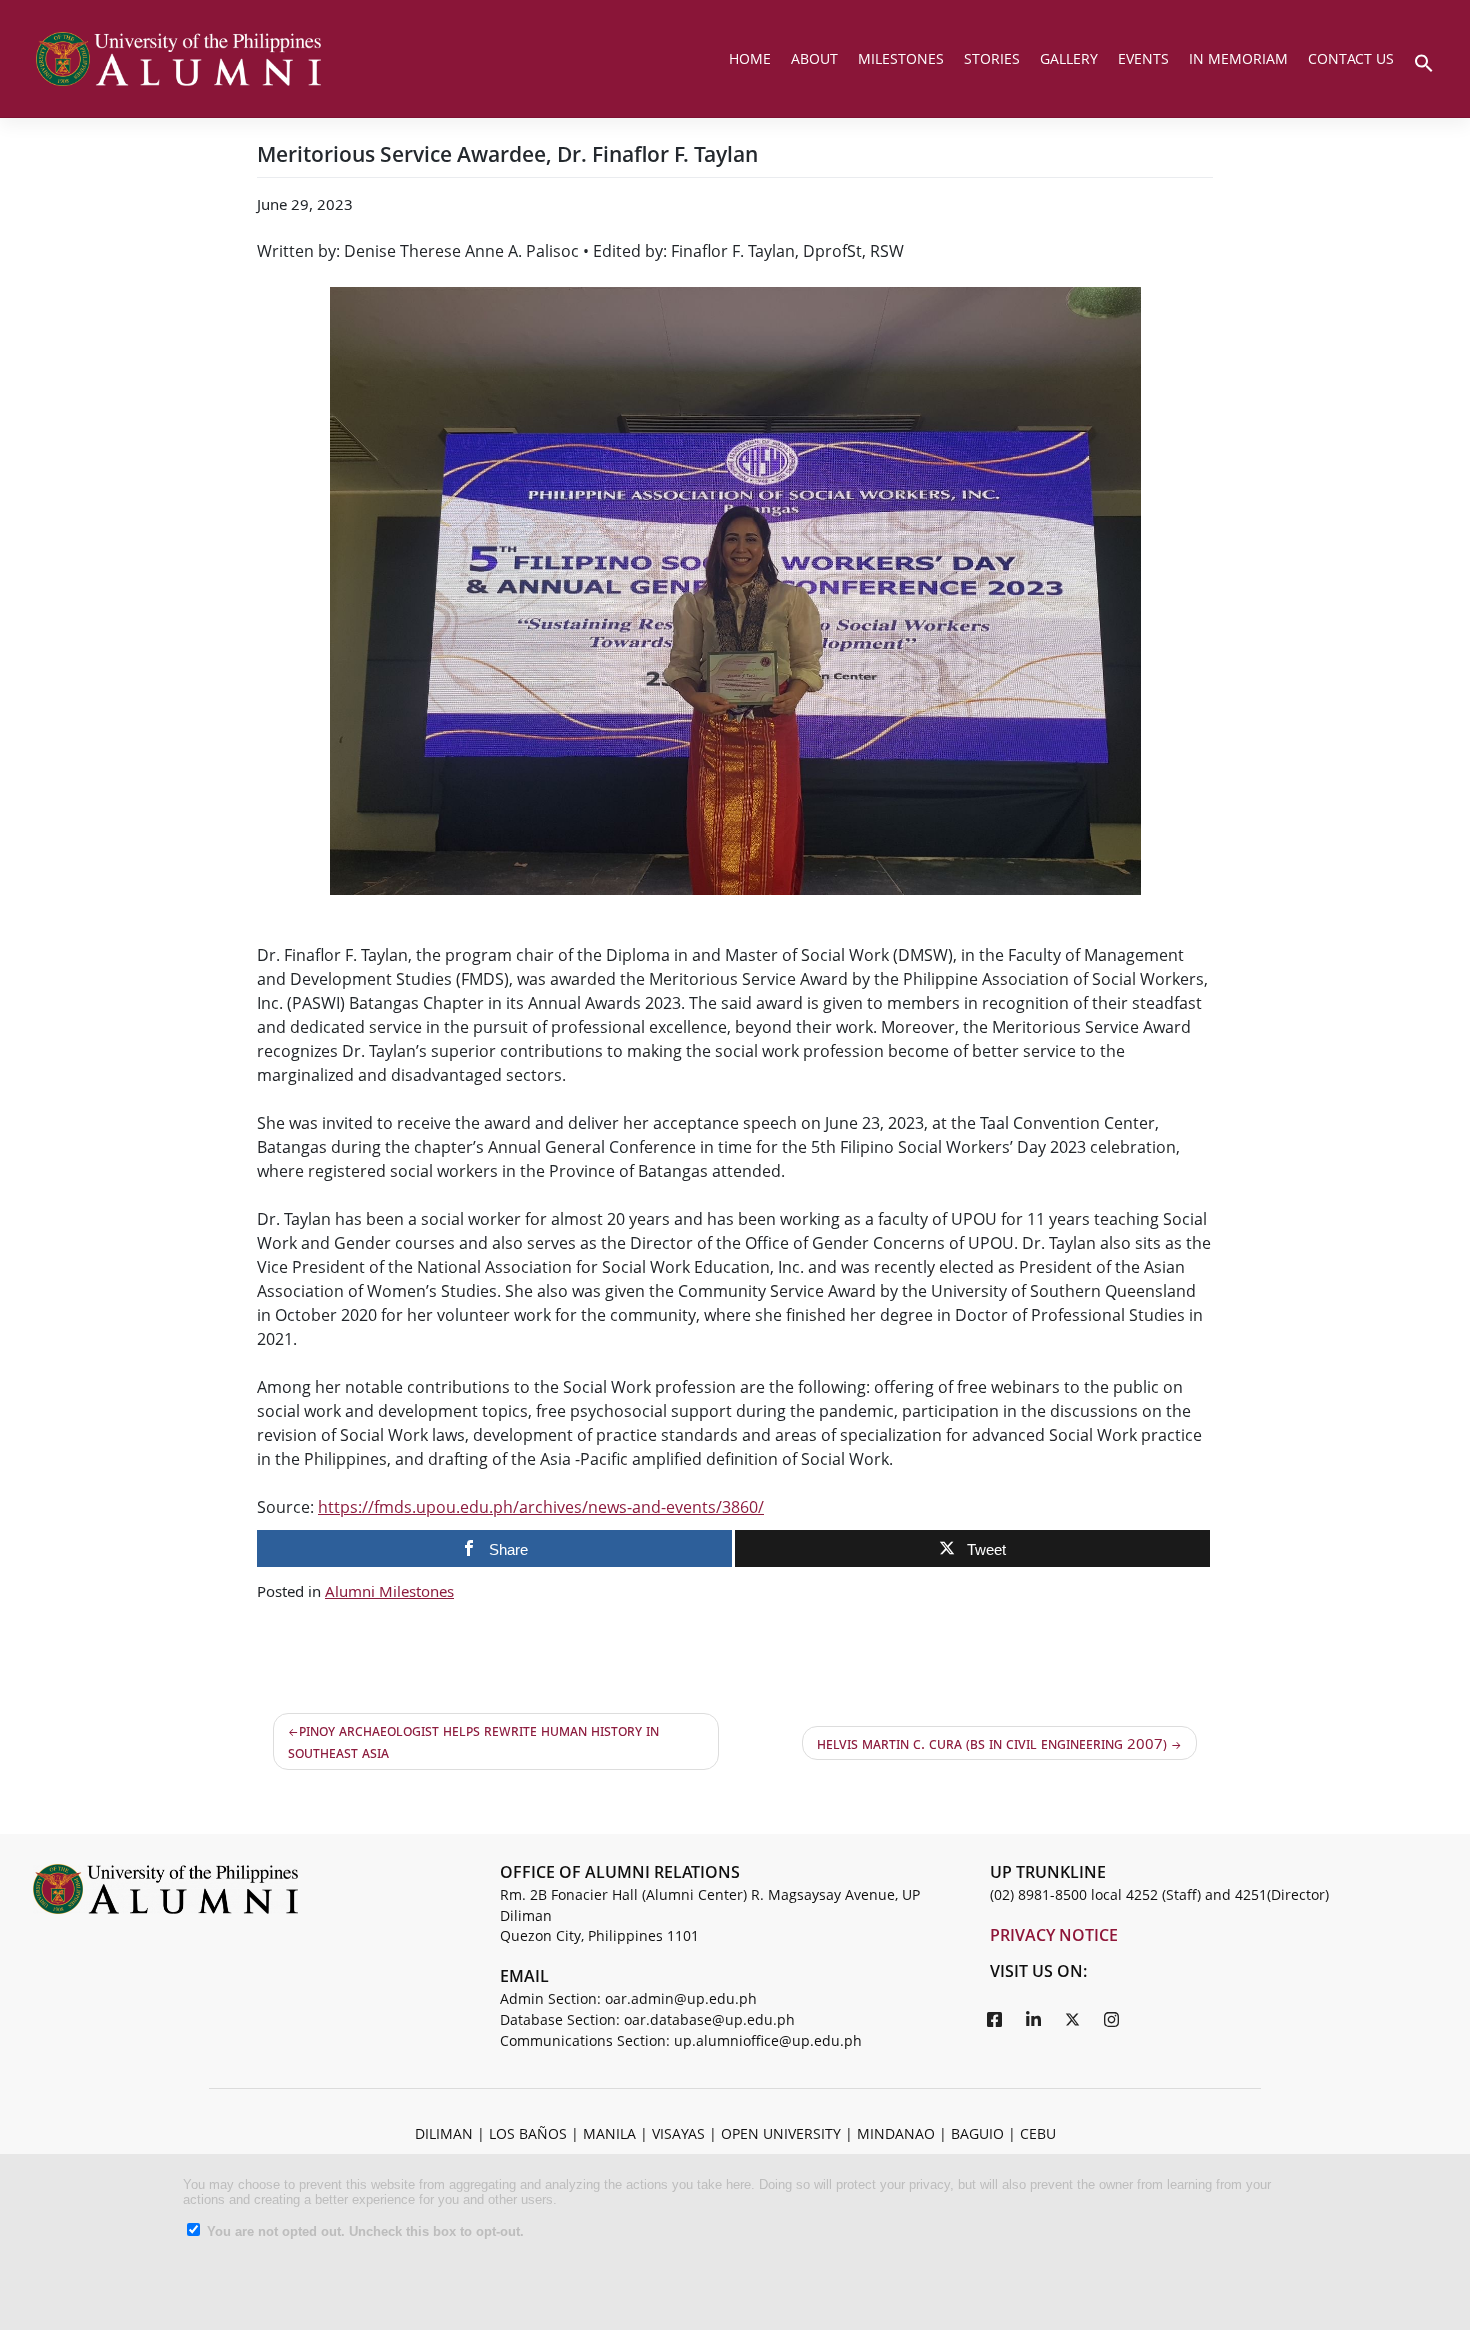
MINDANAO (896, 2133)
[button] (1424, 61)
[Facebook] (995, 2019)
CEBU (1038, 2133)
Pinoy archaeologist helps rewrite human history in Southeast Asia (473, 1741)
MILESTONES (901, 58)
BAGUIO (977, 2133)
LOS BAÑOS (528, 2133)
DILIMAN (444, 2133)
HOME (750, 58)
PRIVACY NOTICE (1054, 1935)
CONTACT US (1351, 58)
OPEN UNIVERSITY (781, 2133)
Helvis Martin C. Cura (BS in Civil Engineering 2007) (992, 1743)
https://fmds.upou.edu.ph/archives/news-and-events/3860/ (541, 1507)
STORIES (992, 58)
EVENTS (1143, 58)
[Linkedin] (1034, 2019)
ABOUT (814, 58)
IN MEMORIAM (1238, 58)
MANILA (609, 2133)
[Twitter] (1073, 2019)
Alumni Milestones (389, 1591)
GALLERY (1069, 58)
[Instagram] (1112, 2019)
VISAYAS (678, 2133)
